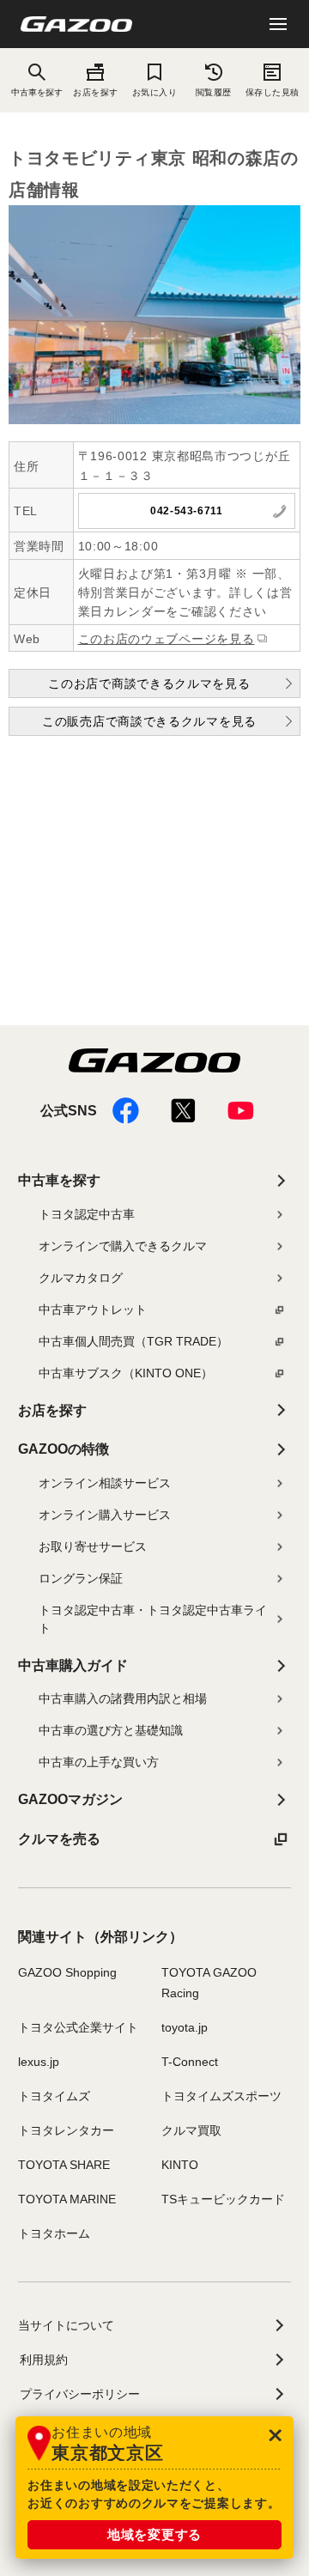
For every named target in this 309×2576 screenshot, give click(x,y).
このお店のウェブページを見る (167, 639)
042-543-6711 (186, 511)
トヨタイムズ (54, 2096)
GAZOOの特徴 (64, 1449)
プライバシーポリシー (80, 2394)
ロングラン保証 (81, 1578)
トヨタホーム (54, 2233)
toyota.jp (185, 2027)
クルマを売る (59, 1839)
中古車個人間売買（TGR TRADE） (133, 1341)
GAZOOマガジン (70, 1799)
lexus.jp (39, 2062)
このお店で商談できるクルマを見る (149, 683)
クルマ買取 (191, 2130)
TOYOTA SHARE (64, 2165)
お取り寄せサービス (93, 1546)
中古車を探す (59, 1180)
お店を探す (95, 92)
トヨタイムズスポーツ (221, 2096)
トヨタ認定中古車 (87, 1214)
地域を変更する (154, 2534)
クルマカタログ (81, 1278)
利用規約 (44, 2360)
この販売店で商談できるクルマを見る (149, 721)
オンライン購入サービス (105, 1515)
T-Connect (190, 2062)
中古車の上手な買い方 (99, 1762)
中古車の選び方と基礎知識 (111, 1730)
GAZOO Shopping (67, 1972)
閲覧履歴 (214, 92)
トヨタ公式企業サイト (78, 2027)
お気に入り (154, 92)
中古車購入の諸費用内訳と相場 (123, 1698)
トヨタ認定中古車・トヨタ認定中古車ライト (153, 1619)
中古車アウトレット (93, 1309)
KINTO (180, 2165)
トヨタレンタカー (66, 2130)
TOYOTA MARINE (67, 2199)
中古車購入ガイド (73, 1665)
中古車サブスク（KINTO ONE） (126, 1373)
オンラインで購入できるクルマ (123, 1246)
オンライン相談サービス (105, 1483)
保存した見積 (273, 92)
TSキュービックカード (223, 2199)
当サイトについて (66, 2325)
